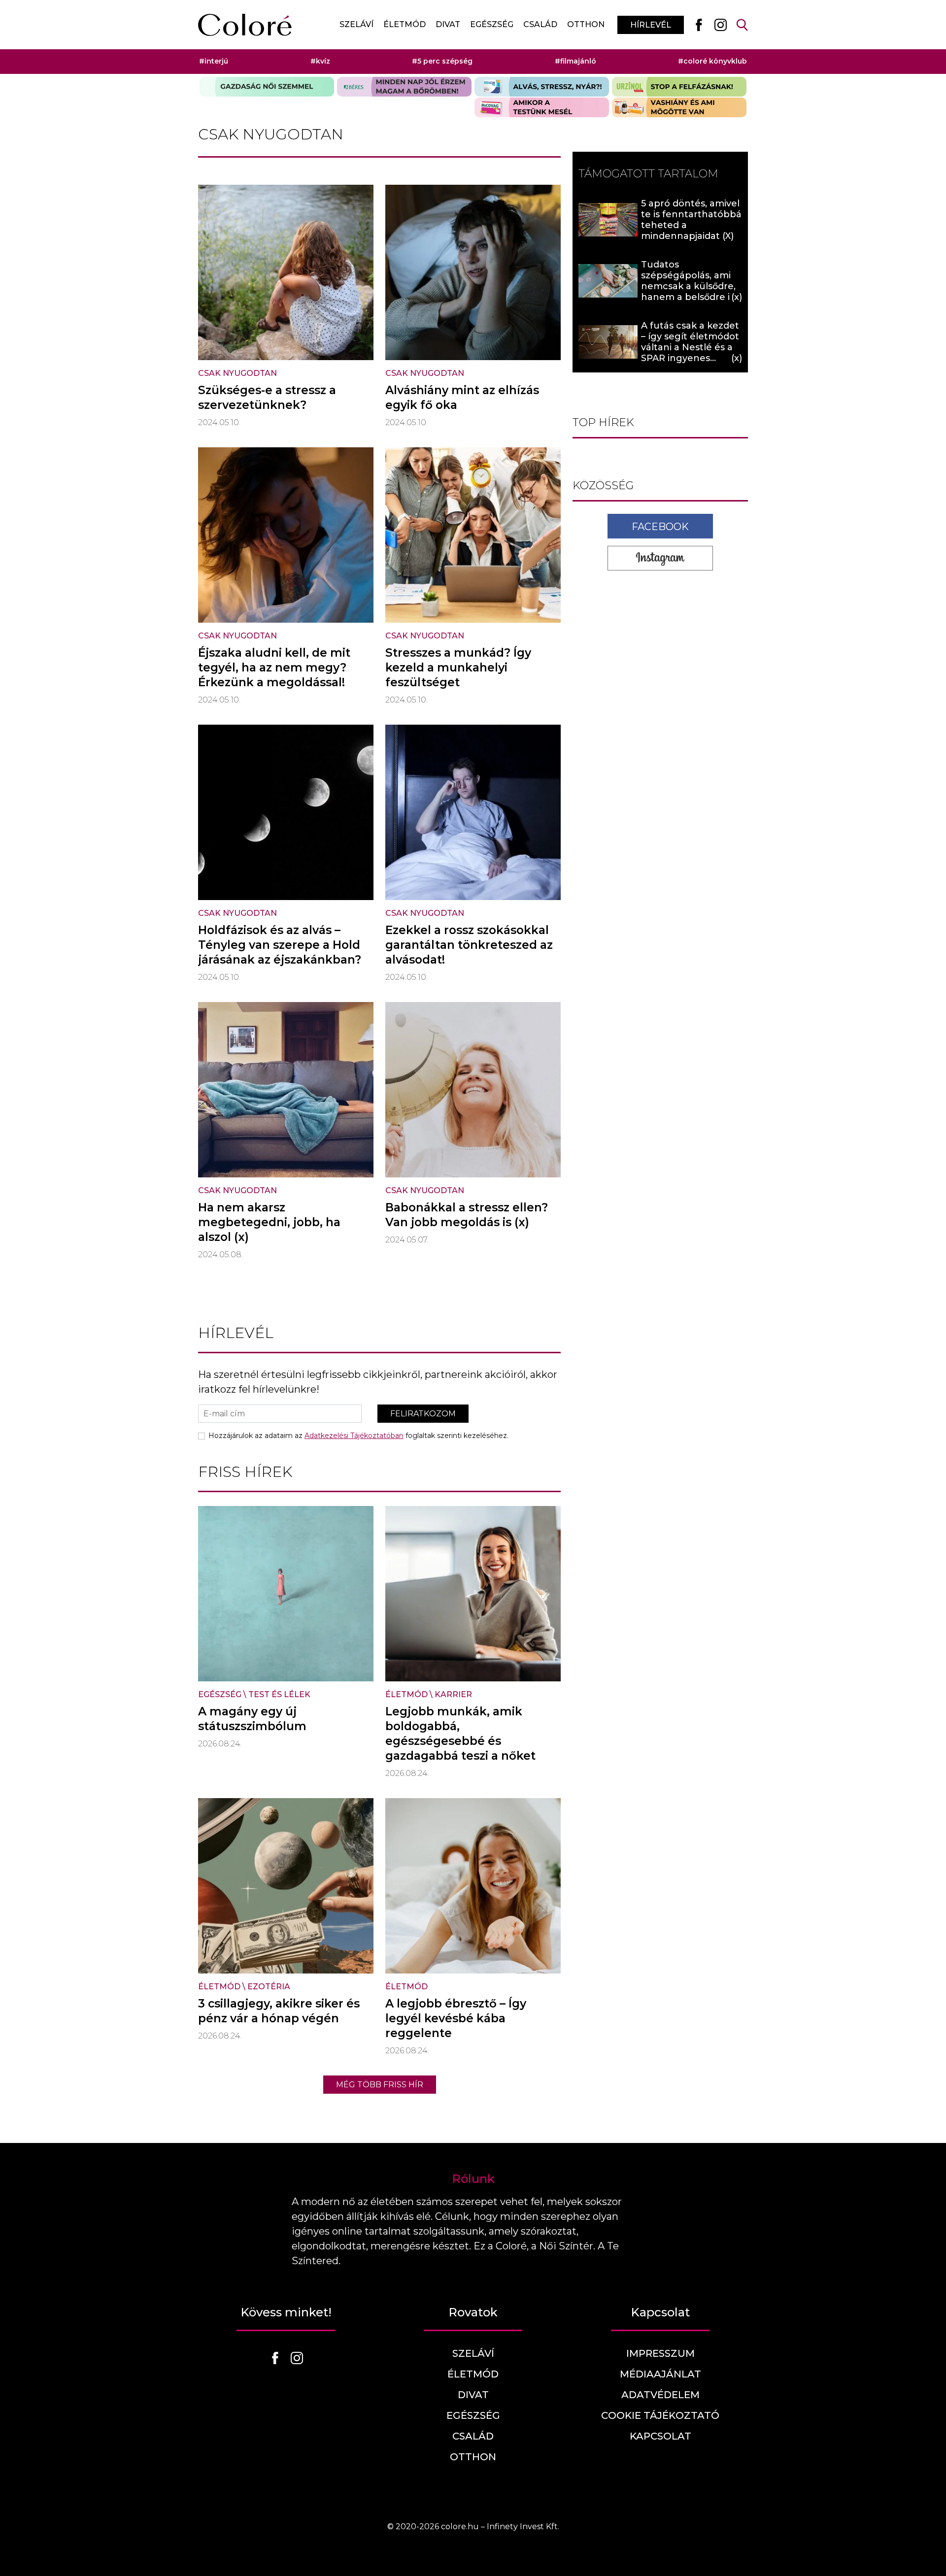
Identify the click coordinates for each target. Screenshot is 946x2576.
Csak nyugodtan (237, 373)
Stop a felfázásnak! (679, 87)
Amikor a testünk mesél (542, 107)
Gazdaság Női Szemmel (267, 87)
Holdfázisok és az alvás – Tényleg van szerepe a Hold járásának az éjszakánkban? (280, 945)
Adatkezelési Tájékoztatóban (354, 1436)
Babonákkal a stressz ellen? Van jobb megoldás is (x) (467, 1215)
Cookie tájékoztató (660, 2415)
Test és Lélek (279, 1694)
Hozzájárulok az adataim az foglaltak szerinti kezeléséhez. (358, 1436)
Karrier (453, 1694)
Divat (448, 24)
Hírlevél (651, 25)
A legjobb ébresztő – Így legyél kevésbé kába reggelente (456, 2018)
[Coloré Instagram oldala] (720, 25)
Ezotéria (269, 1987)
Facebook (660, 527)
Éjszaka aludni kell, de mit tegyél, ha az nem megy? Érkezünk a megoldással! (274, 668)
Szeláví (356, 24)
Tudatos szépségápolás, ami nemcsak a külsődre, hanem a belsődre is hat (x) (688, 286)
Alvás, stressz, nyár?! (542, 87)
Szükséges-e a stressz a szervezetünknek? (267, 398)
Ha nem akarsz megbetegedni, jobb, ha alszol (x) (269, 1222)
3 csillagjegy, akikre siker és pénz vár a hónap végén (279, 2011)
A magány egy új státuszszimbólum (252, 1719)
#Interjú (214, 61)
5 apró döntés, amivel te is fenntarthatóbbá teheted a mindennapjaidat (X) (691, 220)
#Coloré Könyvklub (712, 61)
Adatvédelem (660, 2395)
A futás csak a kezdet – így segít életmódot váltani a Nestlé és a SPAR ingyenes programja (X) (690, 347)
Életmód (405, 24)
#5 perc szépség (442, 61)
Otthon (586, 24)
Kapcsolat (660, 2436)
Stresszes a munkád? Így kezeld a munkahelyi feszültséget (458, 668)
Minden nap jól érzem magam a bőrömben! (404, 87)
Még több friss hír (380, 2085)
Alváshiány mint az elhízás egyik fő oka (462, 398)
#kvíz (320, 61)
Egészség (492, 24)
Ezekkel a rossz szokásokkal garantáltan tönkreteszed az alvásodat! (469, 945)
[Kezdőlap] (245, 25)
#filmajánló (575, 61)
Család (540, 24)
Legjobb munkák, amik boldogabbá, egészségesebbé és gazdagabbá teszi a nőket (460, 1734)
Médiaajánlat (660, 2374)
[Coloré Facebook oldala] (699, 25)
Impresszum (660, 2353)
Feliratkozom (423, 1414)
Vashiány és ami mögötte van (679, 107)
